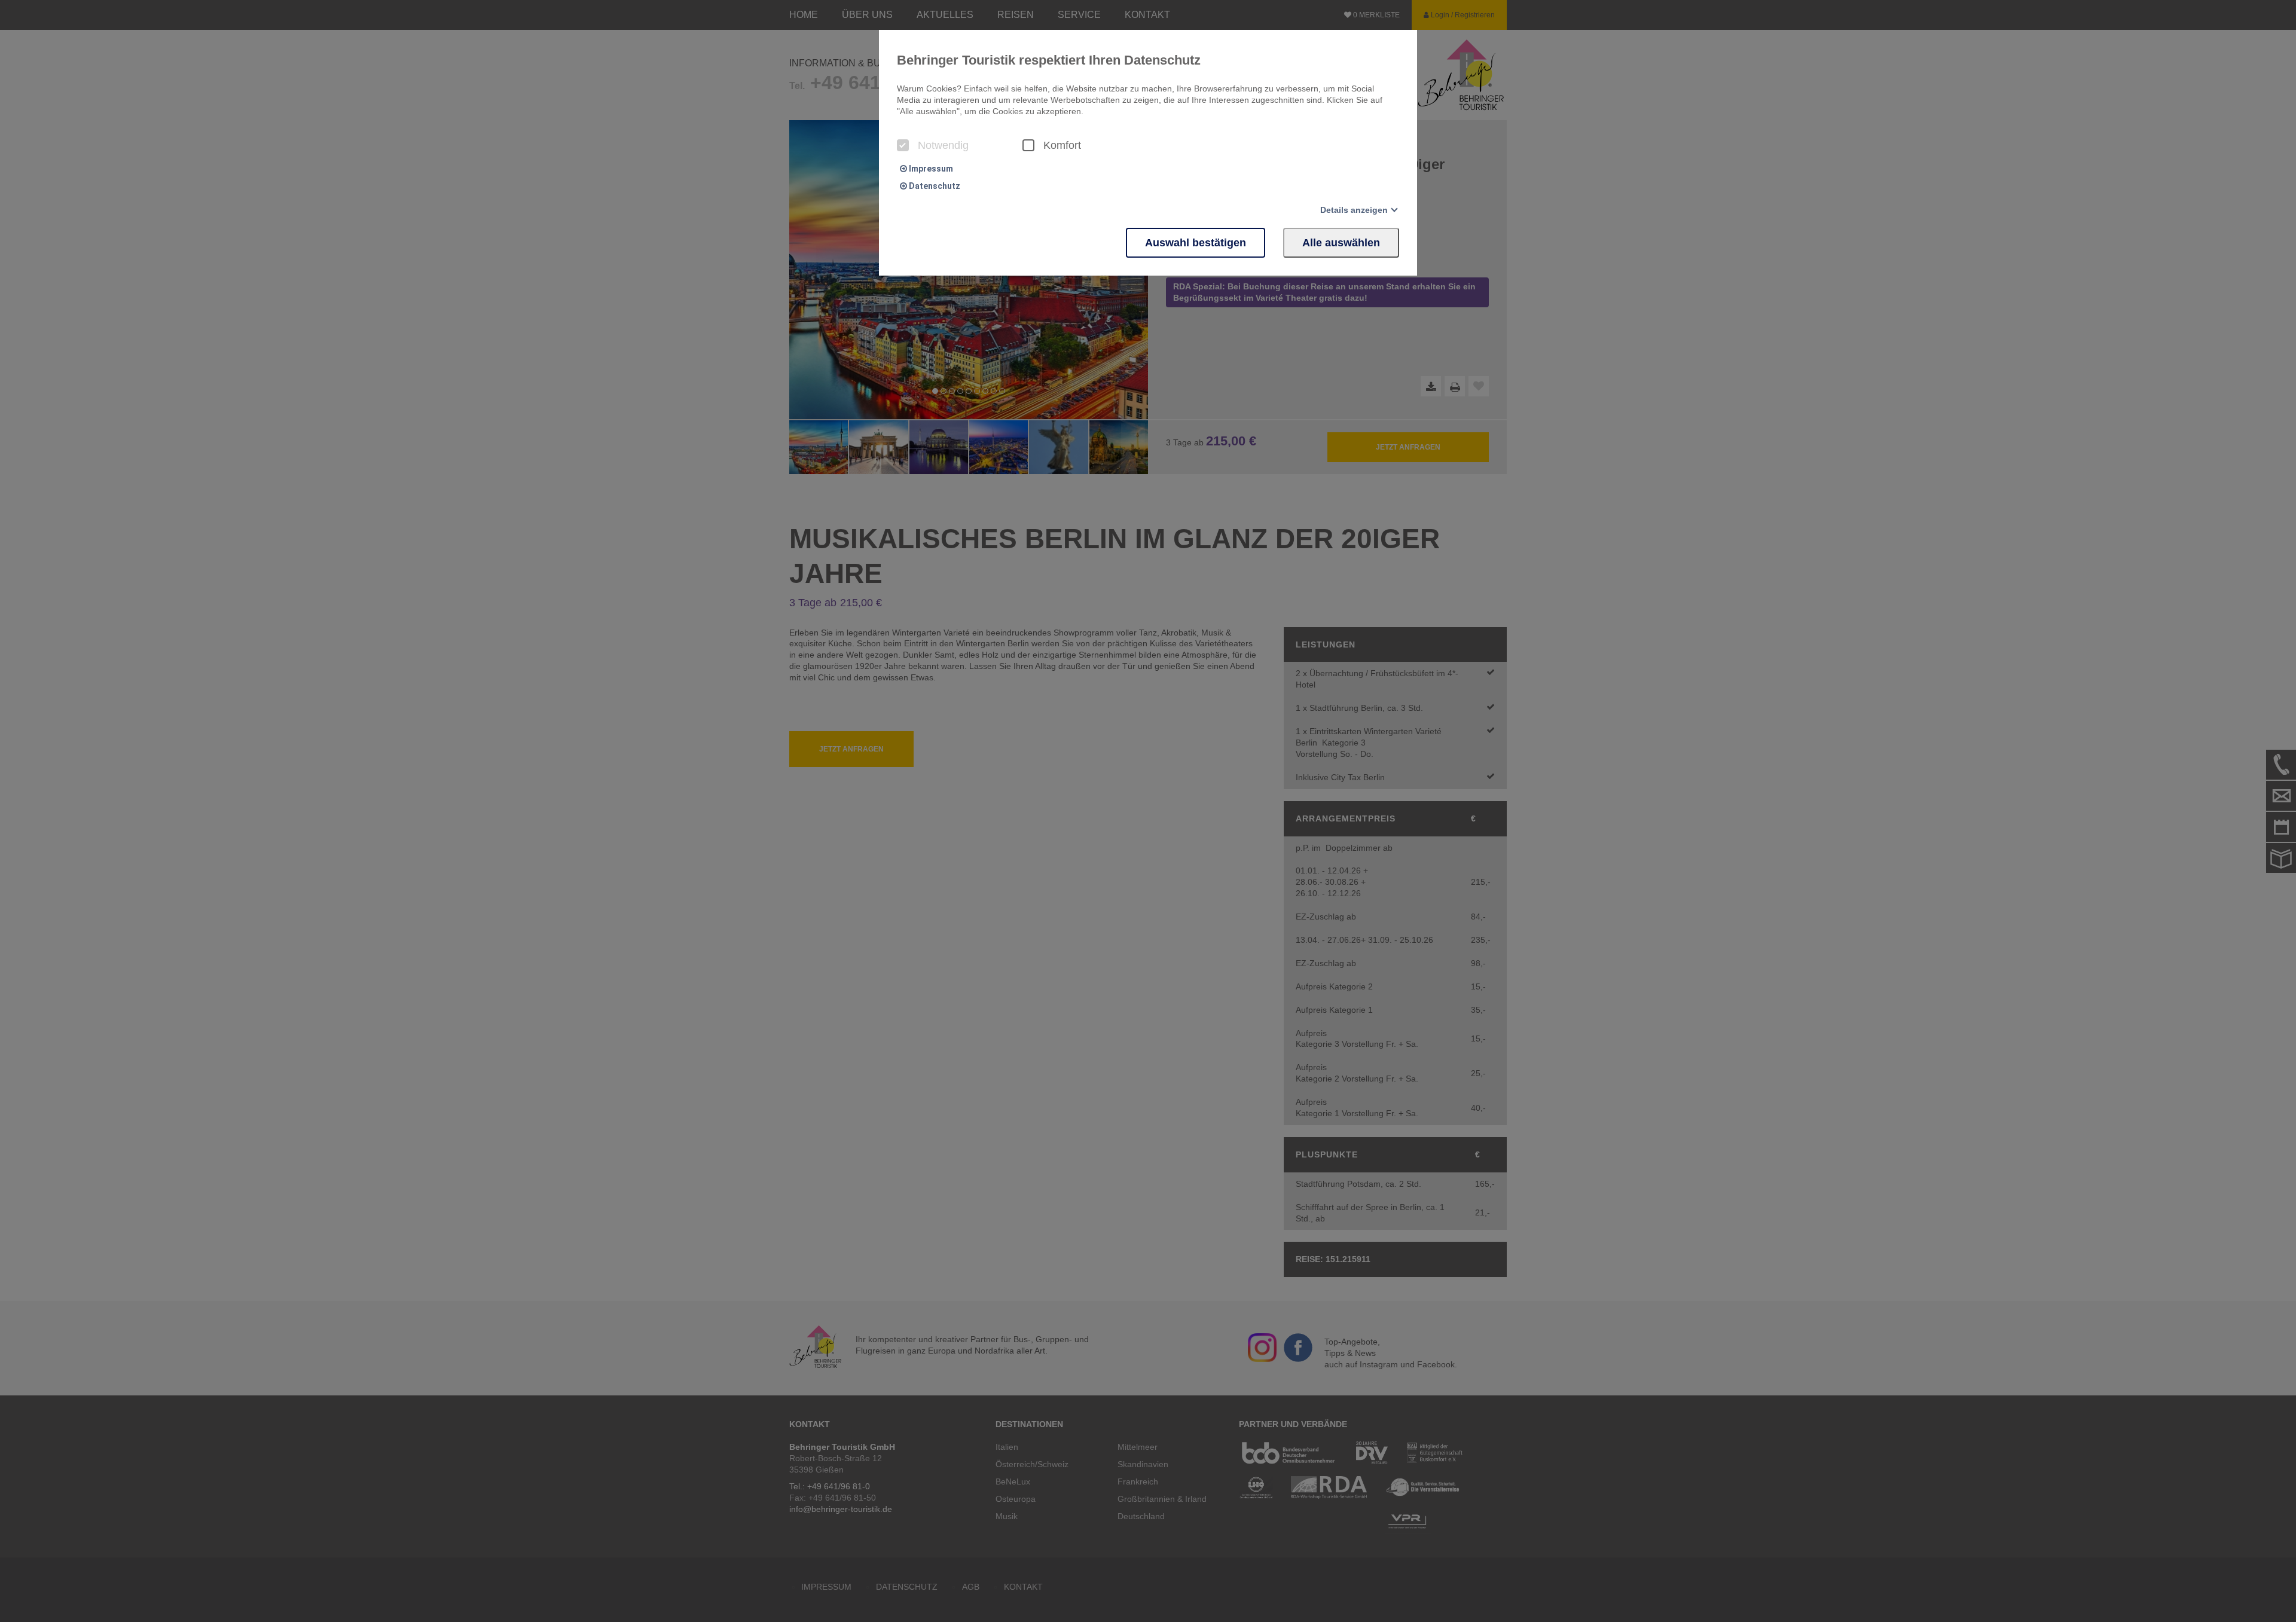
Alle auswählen (1341, 243)
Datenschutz (934, 186)
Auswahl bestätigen (1196, 243)
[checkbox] (903, 145)
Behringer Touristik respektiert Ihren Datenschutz (1049, 60)
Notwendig (943, 145)
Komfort (1062, 145)
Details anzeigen (1354, 210)
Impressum (930, 169)
